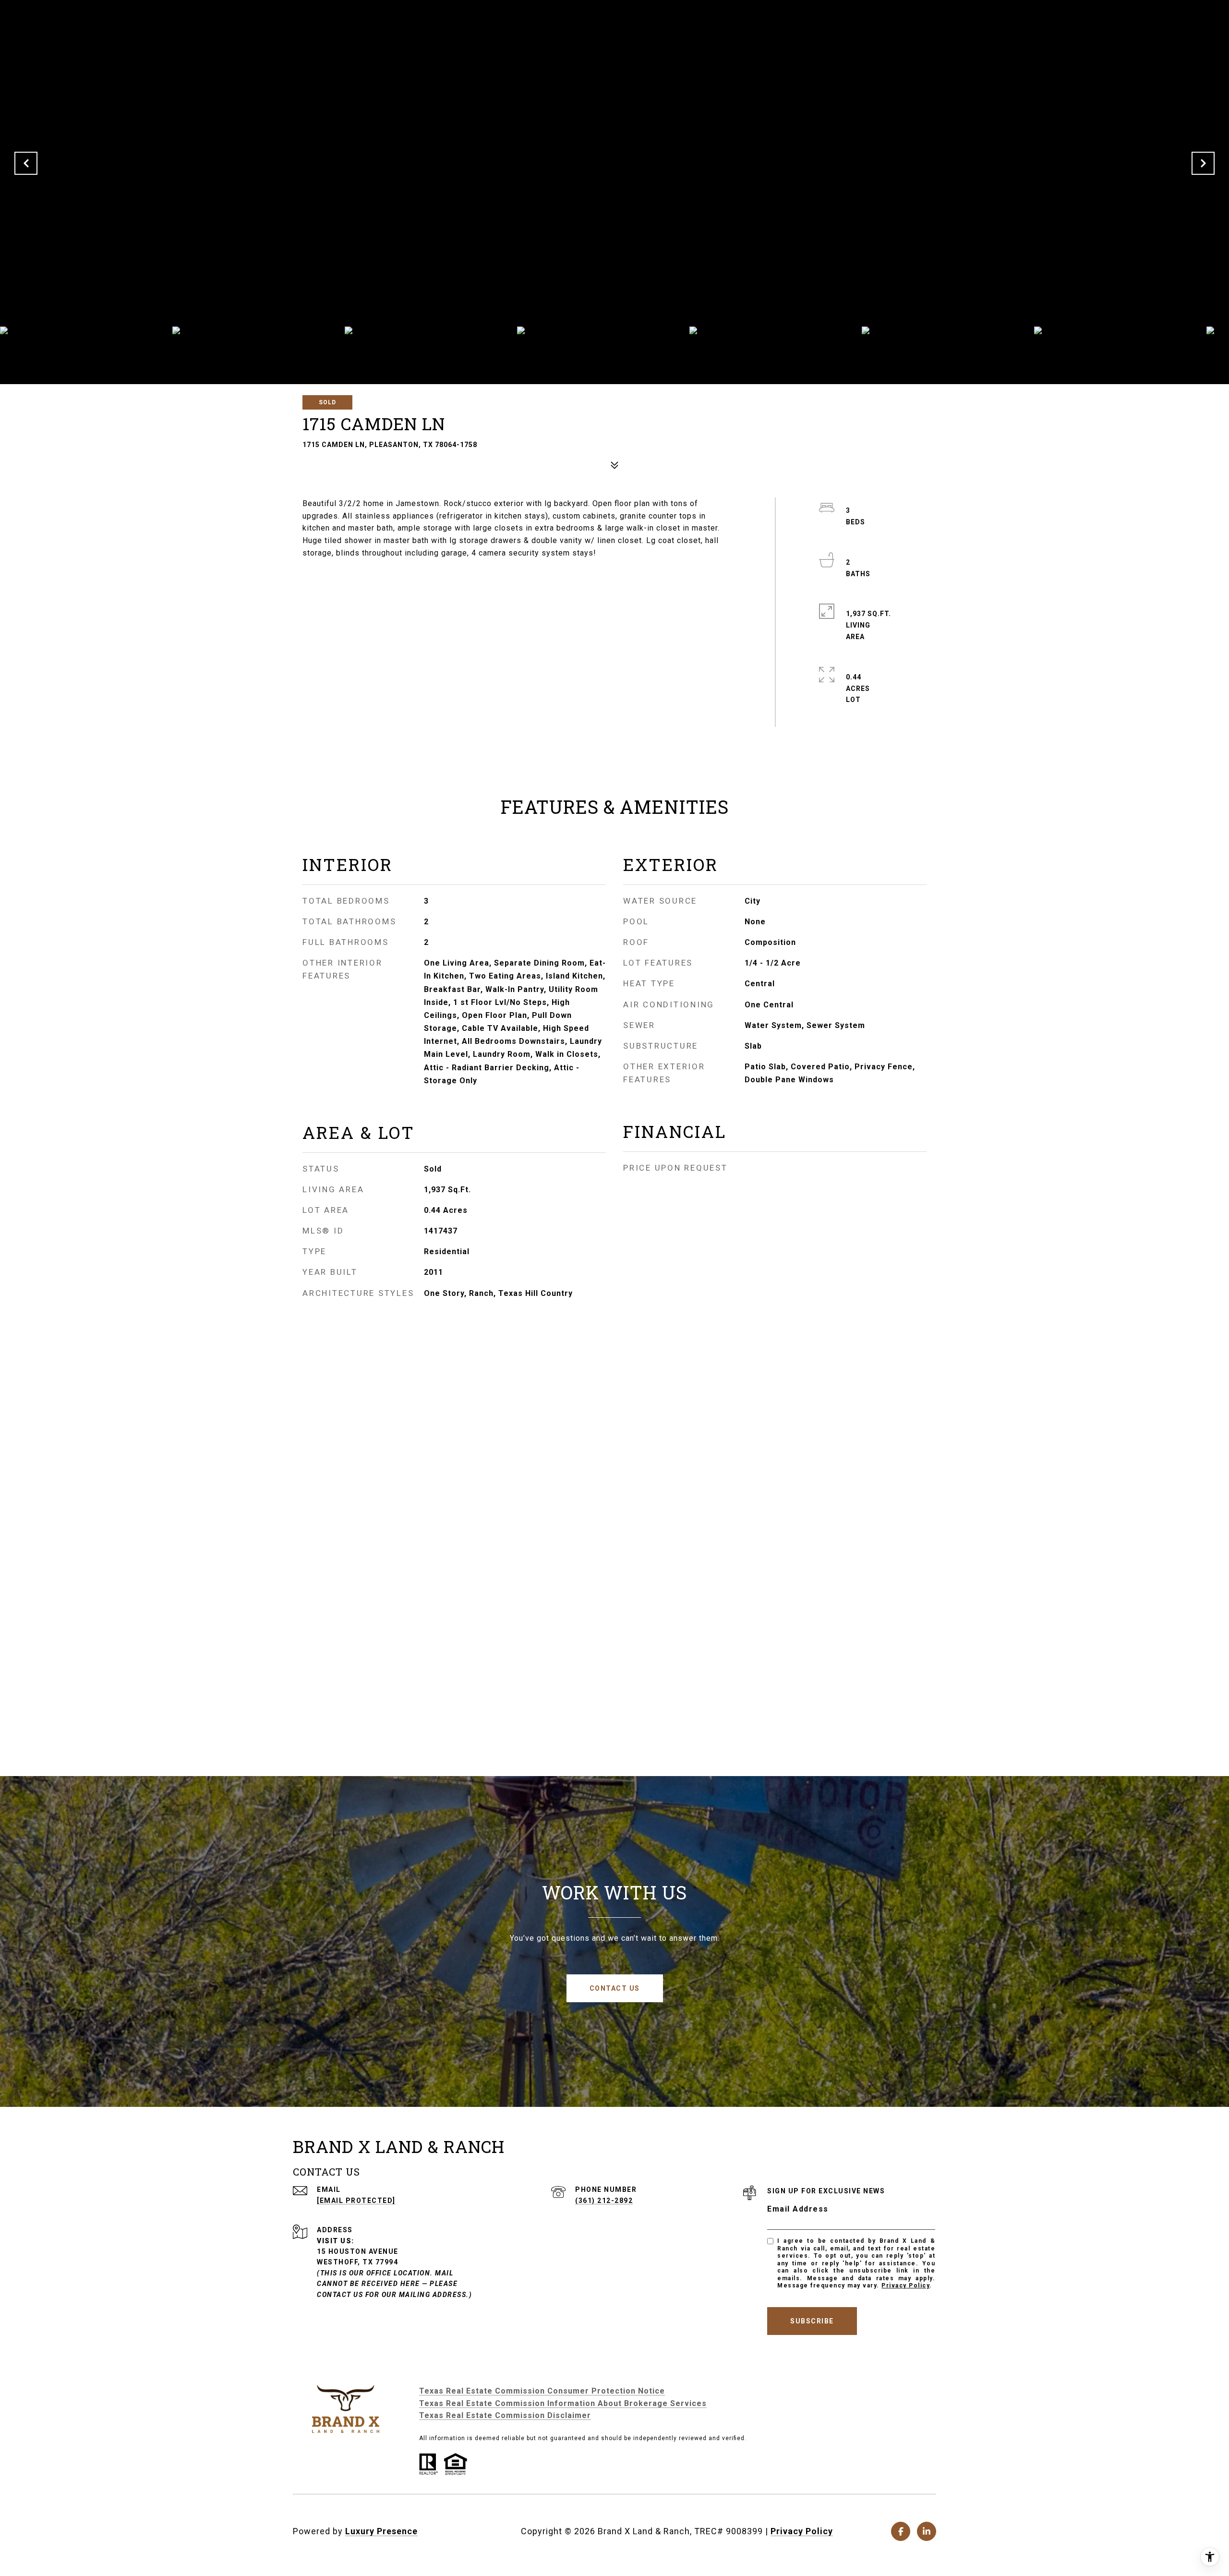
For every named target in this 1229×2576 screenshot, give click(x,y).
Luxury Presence (381, 2531)
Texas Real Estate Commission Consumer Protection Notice (542, 2391)
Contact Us (615, 1988)
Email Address (798, 2209)
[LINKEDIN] (927, 2531)
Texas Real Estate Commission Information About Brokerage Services (563, 2403)
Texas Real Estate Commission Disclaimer (505, 2415)
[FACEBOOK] (901, 2531)
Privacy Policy (905, 2286)
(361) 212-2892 (604, 2201)
